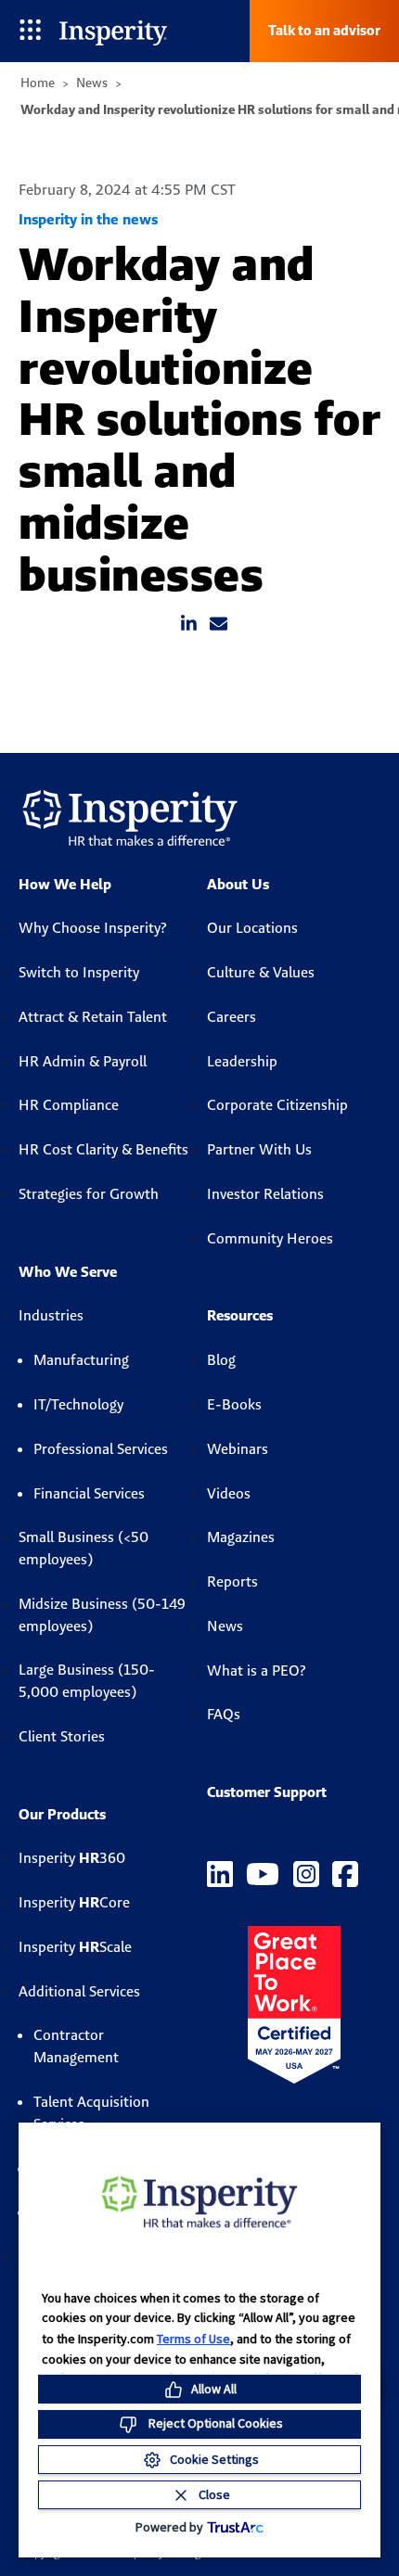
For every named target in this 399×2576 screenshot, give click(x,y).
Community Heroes (270, 1238)
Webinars (238, 1449)
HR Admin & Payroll (83, 1061)
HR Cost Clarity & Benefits (103, 1149)
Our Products (62, 1814)
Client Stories (62, 1736)
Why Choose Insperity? (93, 928)
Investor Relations (265, 1194)
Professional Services (101, 1449)
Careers (232, 1017)
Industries (51, 1315)
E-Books (234, 1404)
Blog (221, 1360)
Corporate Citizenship (277, 1105)
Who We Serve (68, 1272)
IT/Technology (78, 1404)
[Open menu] (30, 31)
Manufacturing (81, 1360)
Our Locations (252, 928)
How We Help (65, 884)
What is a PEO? (257, 1671)
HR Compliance (69, 1105)
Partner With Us (259, 1149)
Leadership (242, 1061)
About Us (238, 884)
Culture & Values (261, 972)
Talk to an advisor (324, 30)
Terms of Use (193, 2339)
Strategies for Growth (89, 1194)
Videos (229, 1493)
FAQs (224, 1714)
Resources (240, 1315)
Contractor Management (76, 2046)
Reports (232, 1581)
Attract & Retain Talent (93, 1017)
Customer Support (267, 1792)
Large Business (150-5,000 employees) (87, 1681)
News (92, 83)
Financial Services (89, 1493)
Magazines (241, 1537)
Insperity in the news (88, 219)
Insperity (72, 1858)
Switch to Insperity (79, 972)
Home (38, 83)
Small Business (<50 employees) (84, 1548)
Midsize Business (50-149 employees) (102, 1615)
